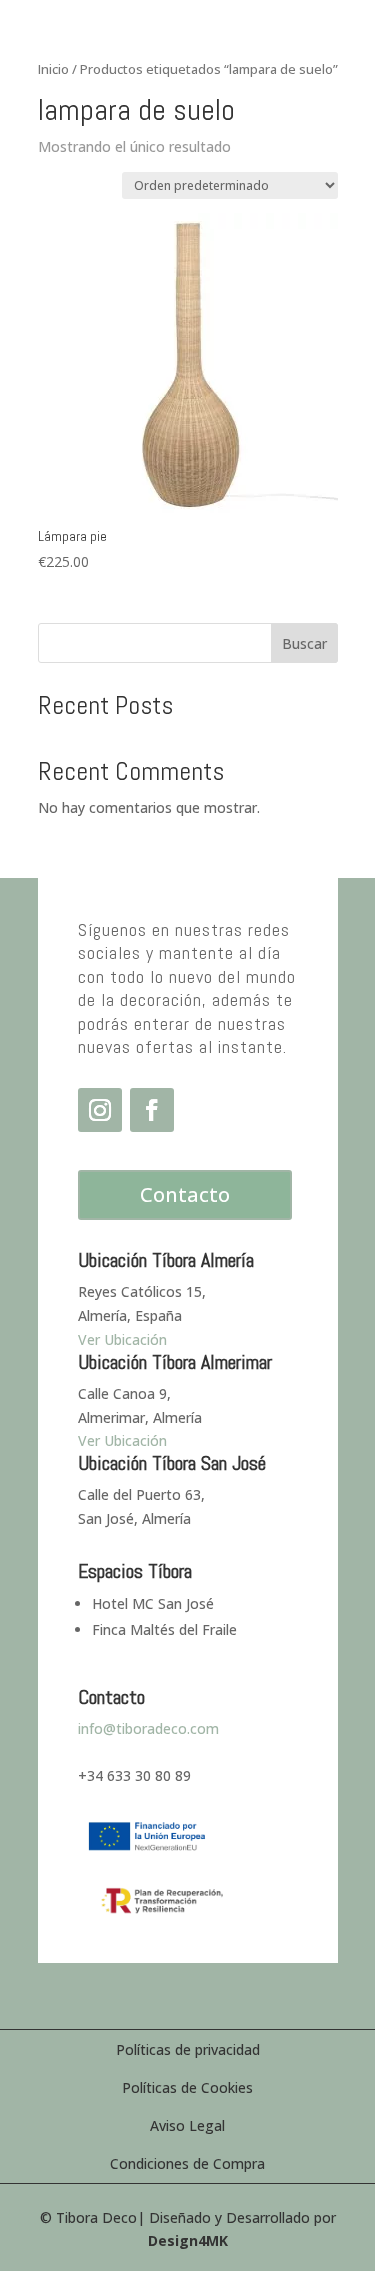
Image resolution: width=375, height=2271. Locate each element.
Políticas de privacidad (188, 2049)
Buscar (304, 643)
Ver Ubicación (122, 1440)
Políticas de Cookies (187, 2087)
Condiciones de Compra (187, 2163)
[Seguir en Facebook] (152, 1110)
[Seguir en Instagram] (100, 1110)
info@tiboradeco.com (148, 1728)
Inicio (53, 69)
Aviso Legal (187, 2125)
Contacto (185, 1194)
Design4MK (188, 2240)
